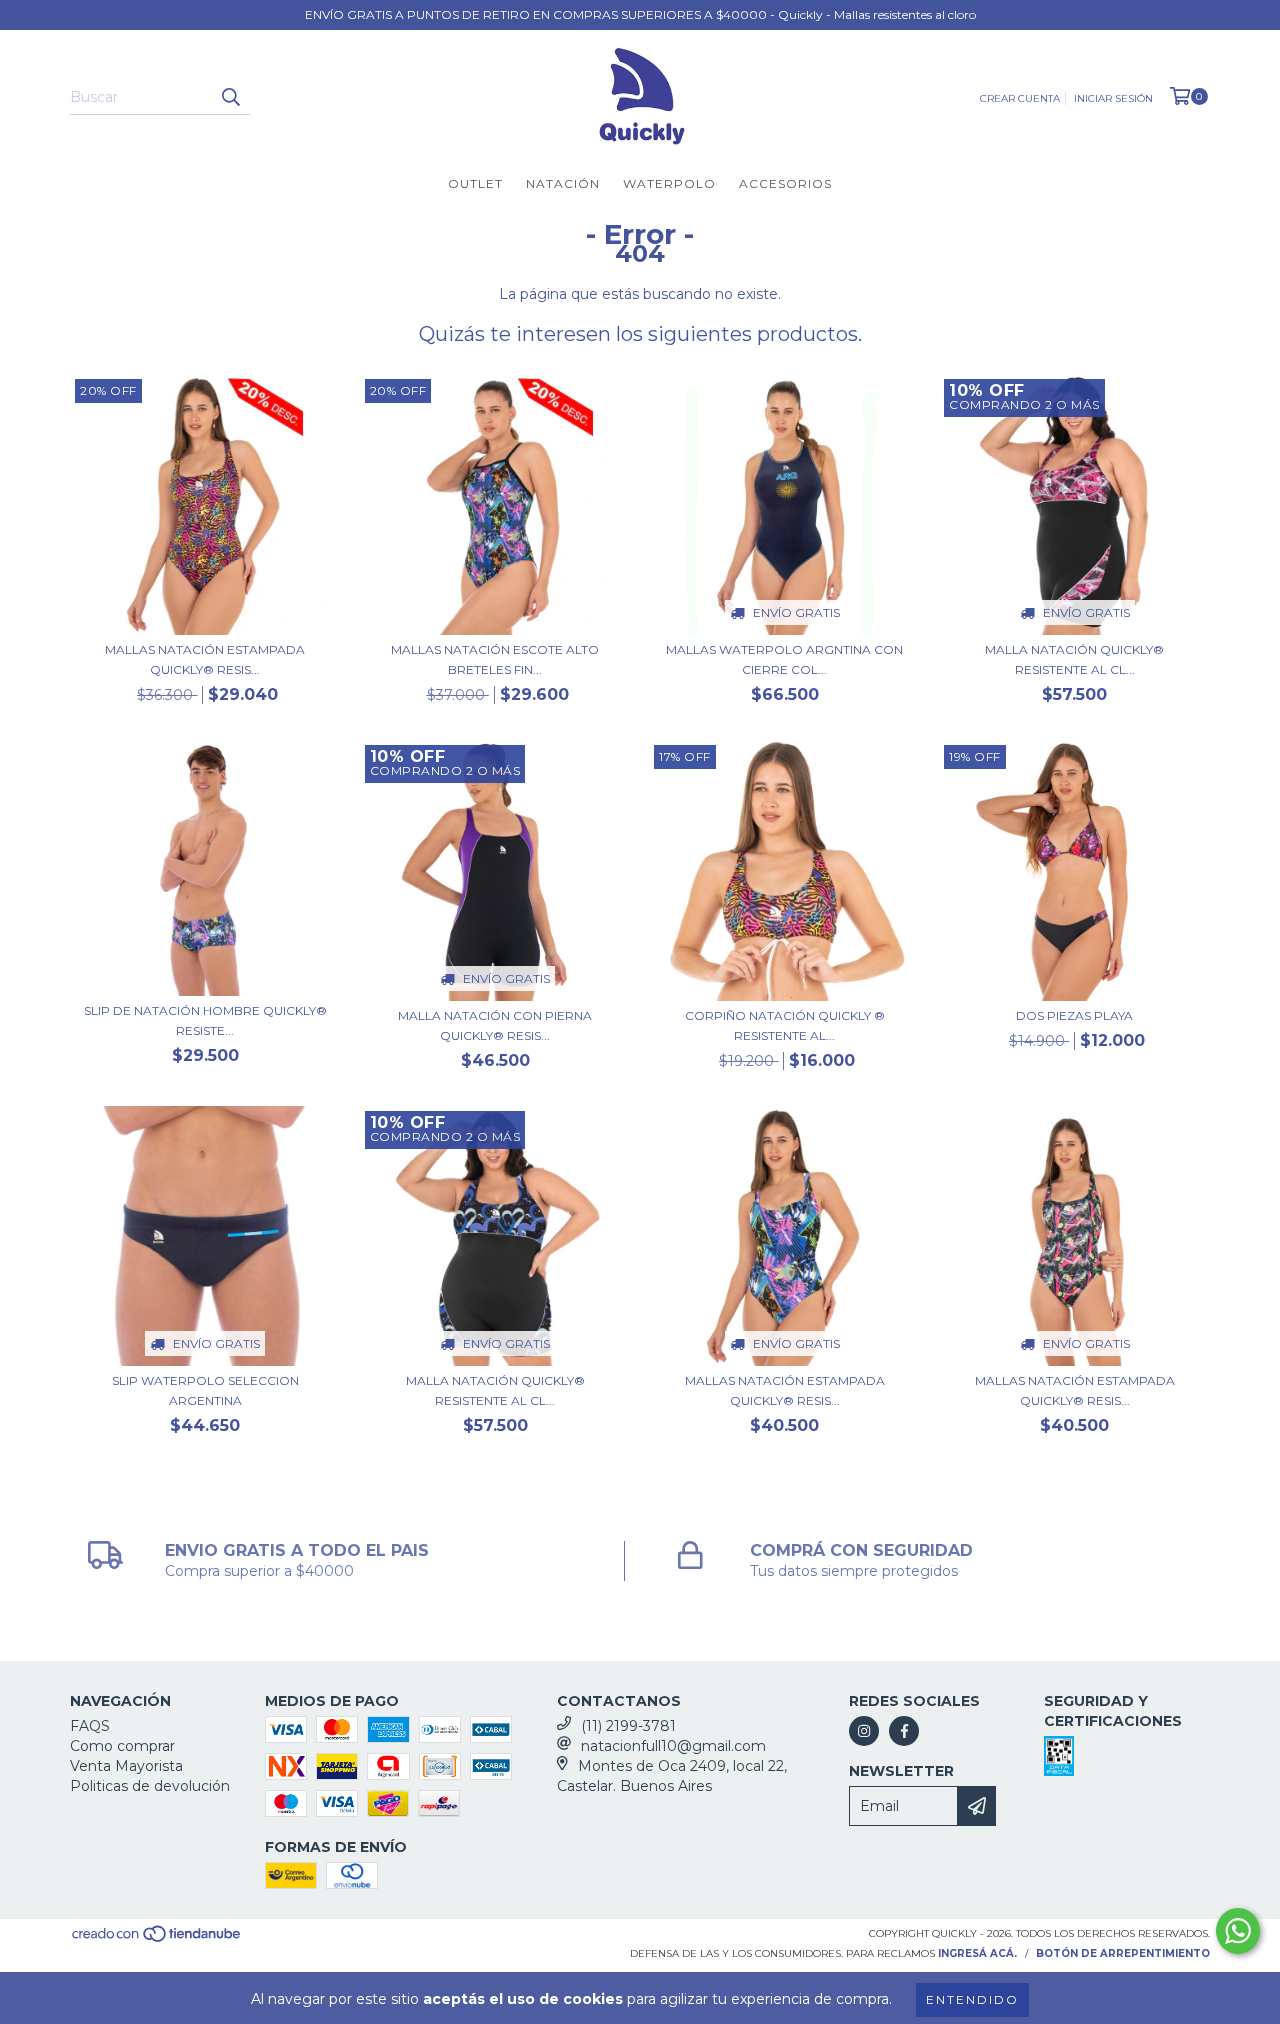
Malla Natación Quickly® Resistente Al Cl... (1074, 659)
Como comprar (122, 1746)
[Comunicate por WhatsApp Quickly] (1238, 1931)
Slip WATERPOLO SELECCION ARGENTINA (205, 1390)
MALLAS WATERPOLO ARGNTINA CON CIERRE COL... (784, 659)
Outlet (475, 183)
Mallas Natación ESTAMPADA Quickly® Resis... (205, 659)
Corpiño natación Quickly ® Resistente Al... (785, 1025)
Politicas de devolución (150, 1786)
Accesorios (785, 183)
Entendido (972, 1999)
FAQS (90, 1726)
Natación (563, 183)
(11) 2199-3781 (628, 1726)
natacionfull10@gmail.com (673, 1746)
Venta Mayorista (126, 1766)
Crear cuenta (1020, 98)
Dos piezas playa (1074, 1015)
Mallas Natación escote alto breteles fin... (495, 659)
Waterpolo (669, 183)
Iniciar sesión (1113, 98)
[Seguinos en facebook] (904, 1731)
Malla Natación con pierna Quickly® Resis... (495, 1025)
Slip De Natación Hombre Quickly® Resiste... (205, 1020)
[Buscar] (230, 97)
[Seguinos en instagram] (864, 1731)
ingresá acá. (977, 1953)
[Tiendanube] (157, 1940)
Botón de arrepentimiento (1123, 1953)
